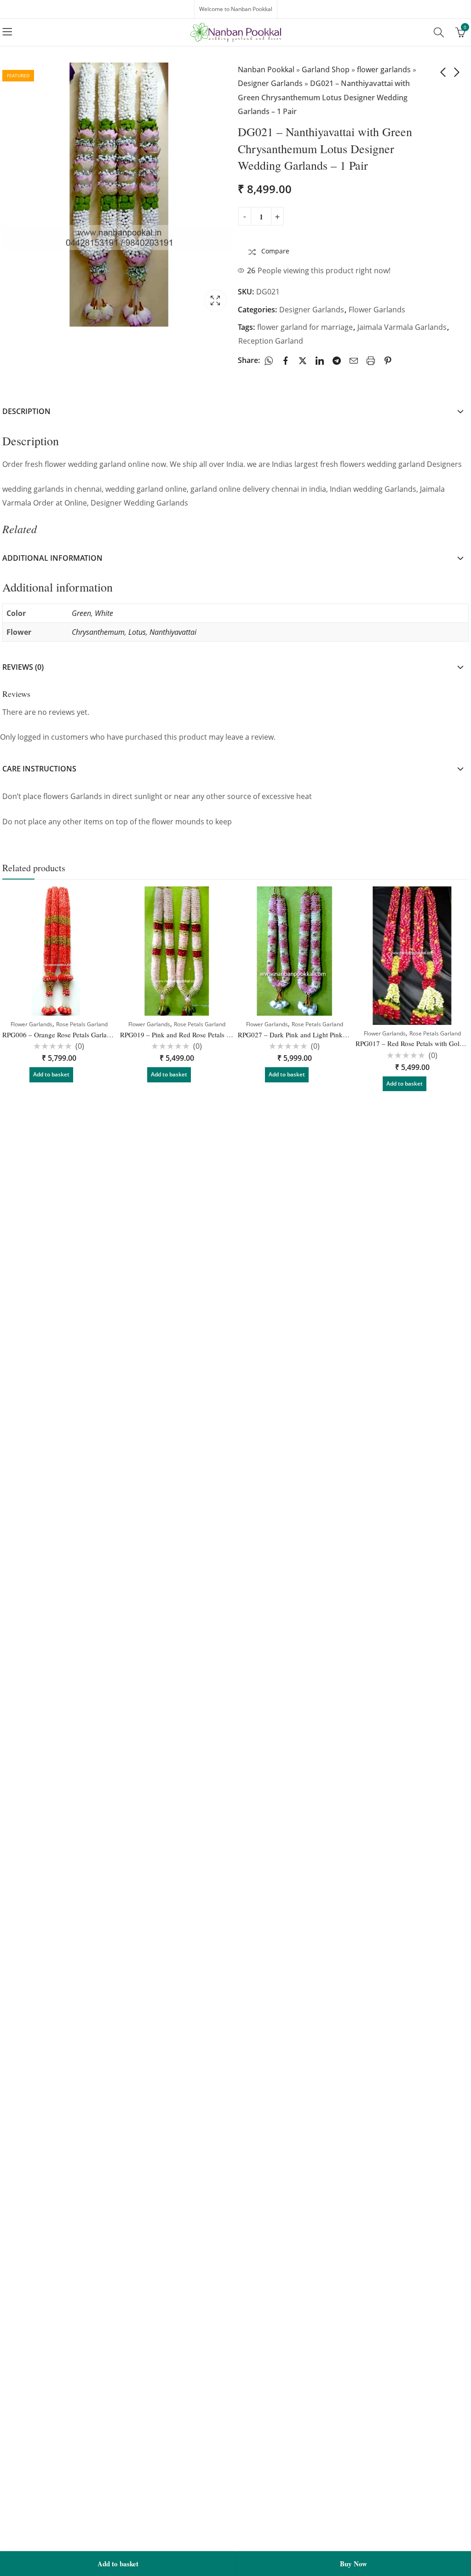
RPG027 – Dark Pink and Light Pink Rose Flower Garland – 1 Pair (333, 1035)
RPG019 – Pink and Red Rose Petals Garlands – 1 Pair (198, 1035)
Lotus (137, 632)
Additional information (52, 558)
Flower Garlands (377, 310)
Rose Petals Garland (82, 1024)
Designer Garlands (270, 83)
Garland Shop (326, 69)
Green (81, 613)
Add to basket (118, 2564)
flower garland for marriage (305, 327)
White (104, 613)
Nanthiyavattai (173, 632)
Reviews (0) (23, 667)
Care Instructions (39, 769)
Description (26, 411)
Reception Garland (271, 341)
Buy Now (353, 2564)
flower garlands (384, 69)
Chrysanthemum (98, 632)
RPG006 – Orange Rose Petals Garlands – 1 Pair (72, 1035)
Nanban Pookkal (266, 69)
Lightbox (215, 300)
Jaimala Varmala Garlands (402, 327)
